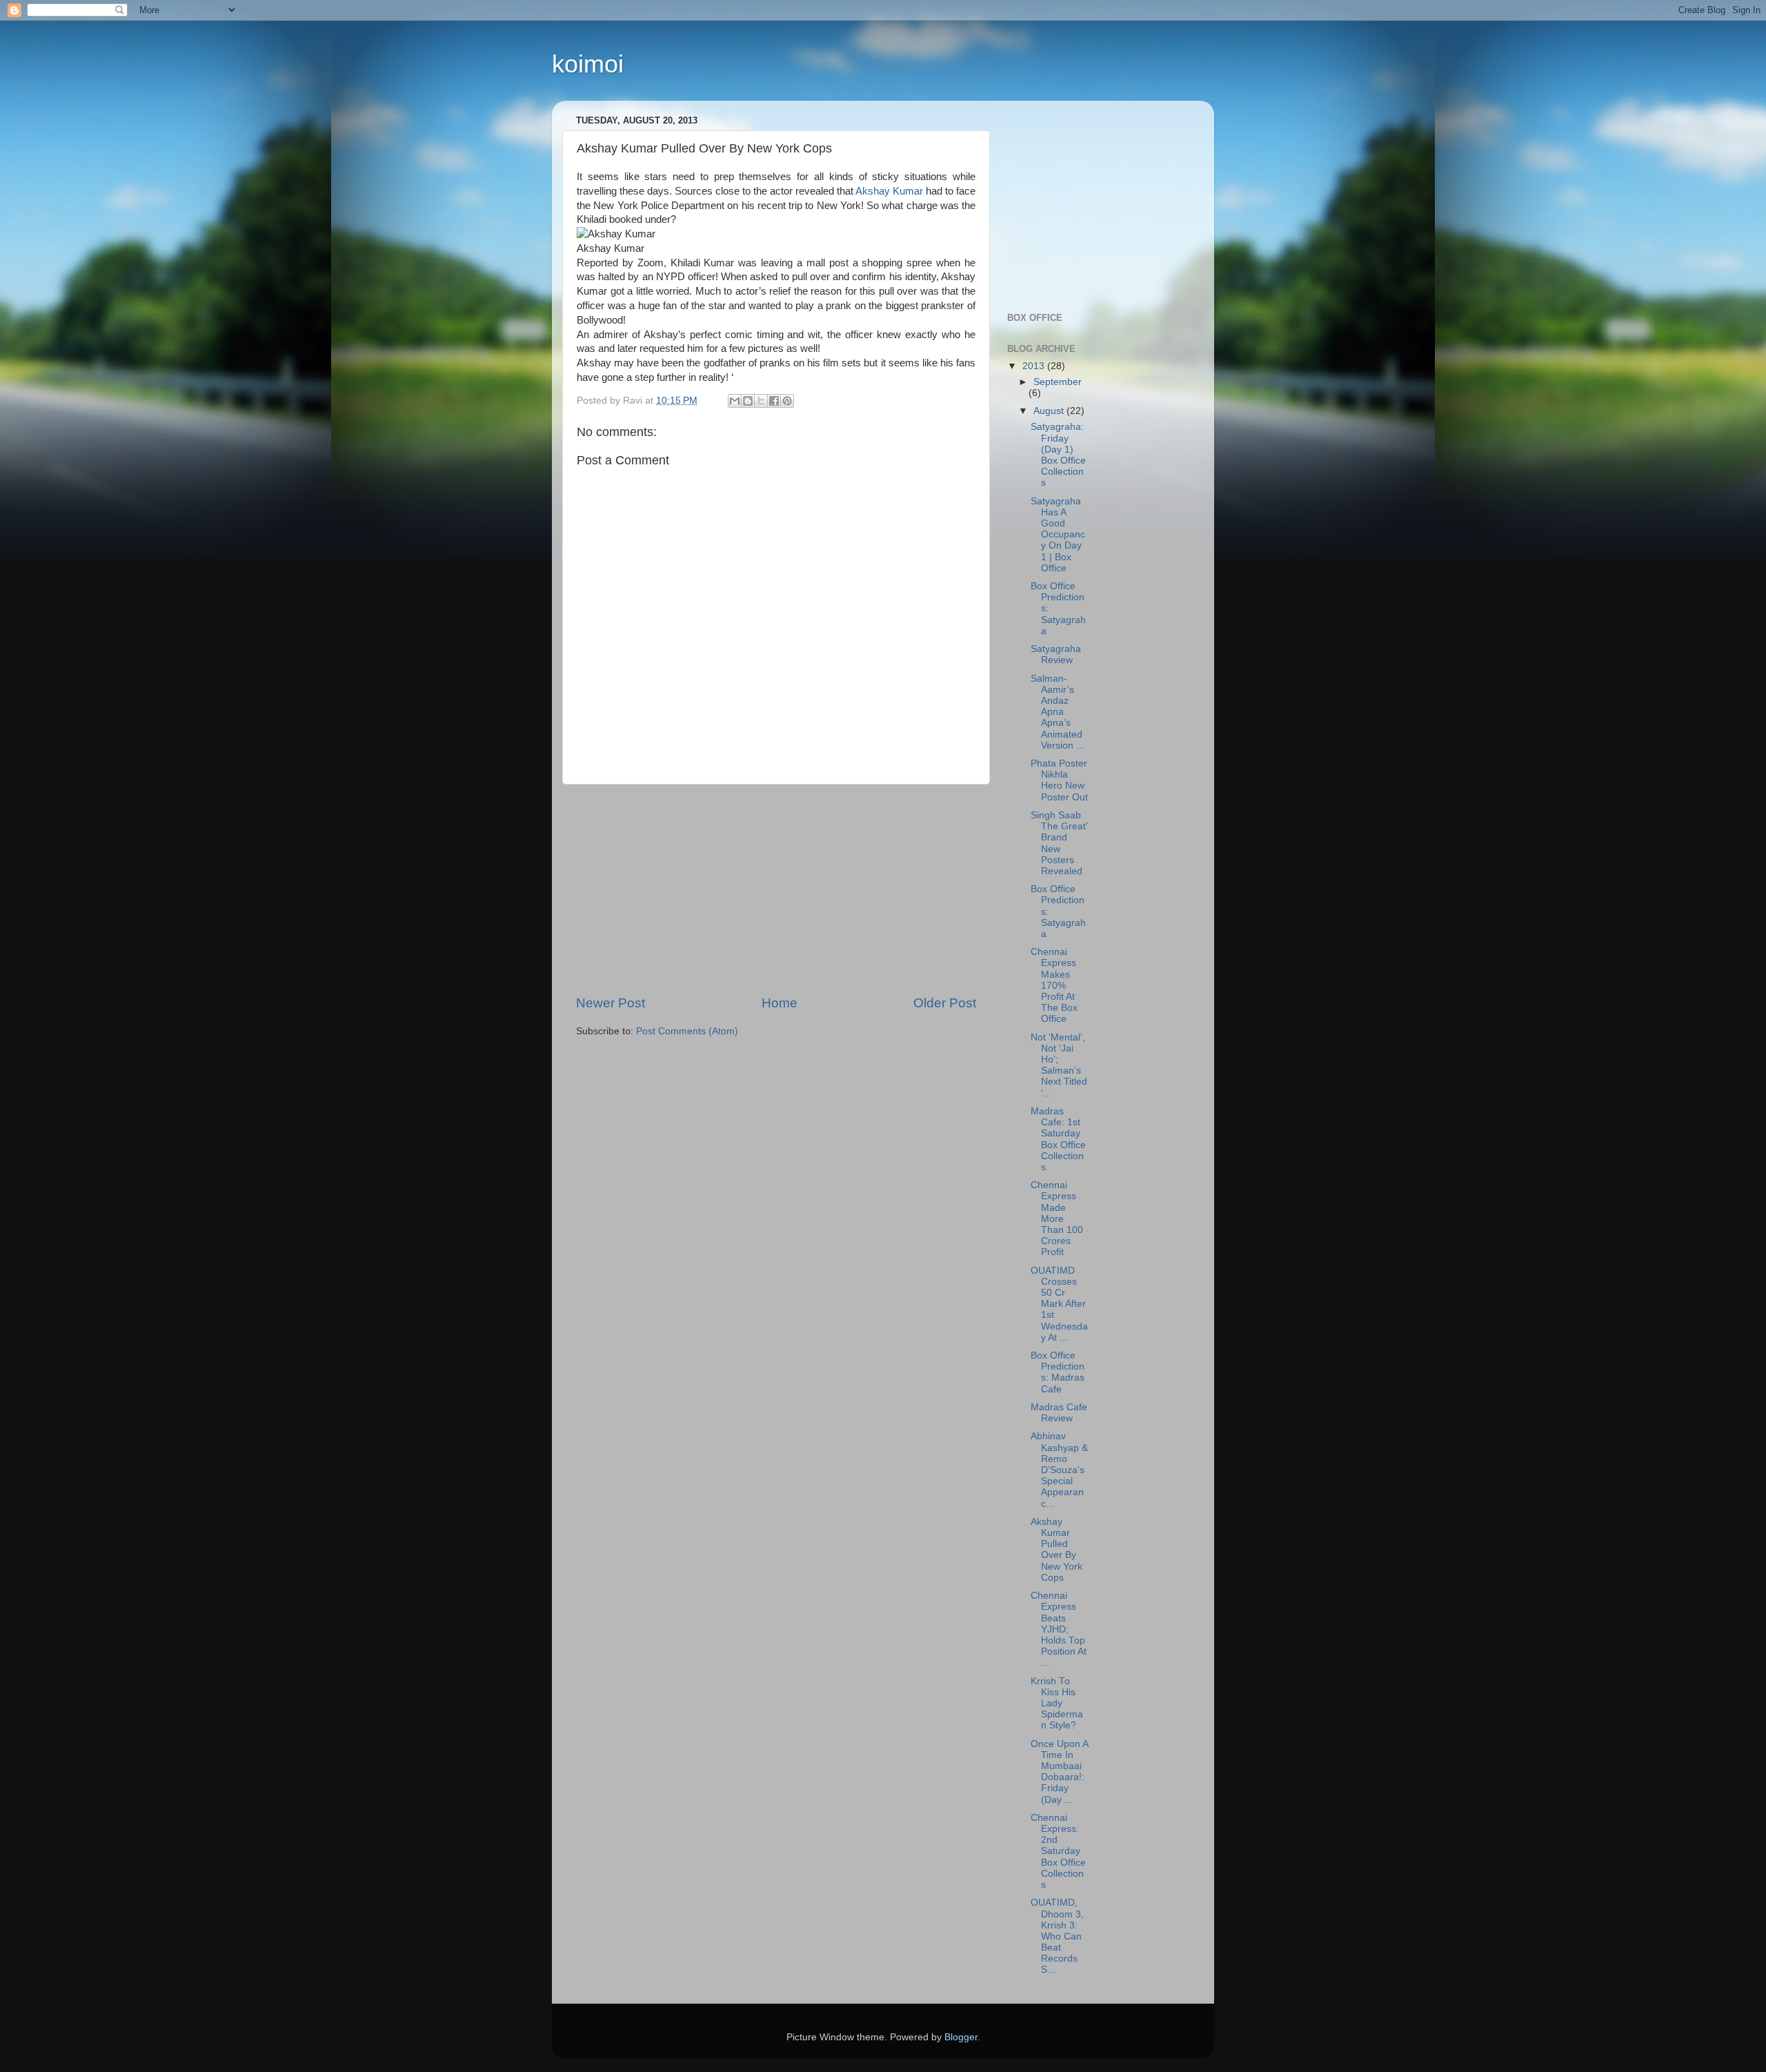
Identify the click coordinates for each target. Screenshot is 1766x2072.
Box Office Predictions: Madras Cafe (1058, 1372)
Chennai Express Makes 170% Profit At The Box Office (1054, 985)
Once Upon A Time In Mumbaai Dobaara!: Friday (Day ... (1059, 1772)
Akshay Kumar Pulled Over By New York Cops (1056, 1550)
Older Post (945, 1003)
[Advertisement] (776, 889)
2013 (1035, 366)
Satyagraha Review (1056, 654)
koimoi (588, 64)
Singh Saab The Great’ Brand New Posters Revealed (1059, 843)
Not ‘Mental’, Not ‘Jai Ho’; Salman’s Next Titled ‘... (1059, 1065)
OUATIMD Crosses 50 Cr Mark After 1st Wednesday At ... (1059, 1304)
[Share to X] (761, 401)
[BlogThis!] (748, 401)
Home (780, 1003)
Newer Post (611, 1003)
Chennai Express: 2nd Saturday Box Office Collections (1058, 1851)
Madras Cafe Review (1059, 1413)
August (1050, 411)
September (1058, 382)
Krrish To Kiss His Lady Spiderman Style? (1057, 1704)
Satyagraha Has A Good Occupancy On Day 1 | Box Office (1058, 535)
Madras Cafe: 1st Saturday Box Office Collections (1058, 1139)
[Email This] (735, 401)
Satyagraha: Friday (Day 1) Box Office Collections (1058, 455)
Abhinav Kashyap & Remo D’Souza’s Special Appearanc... (1059, 1470)
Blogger (961, 2037)
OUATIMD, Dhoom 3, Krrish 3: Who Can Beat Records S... (1057, 1936)
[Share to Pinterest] (787, 401)
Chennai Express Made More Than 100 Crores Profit (1057, 1218)
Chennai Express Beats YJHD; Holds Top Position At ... (1059, 1629)
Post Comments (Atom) (687, 1031)
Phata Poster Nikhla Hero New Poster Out (1059, 780)
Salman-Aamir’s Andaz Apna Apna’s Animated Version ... (1058, 712)
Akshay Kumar (889, 191)
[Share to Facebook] (774, 401)
